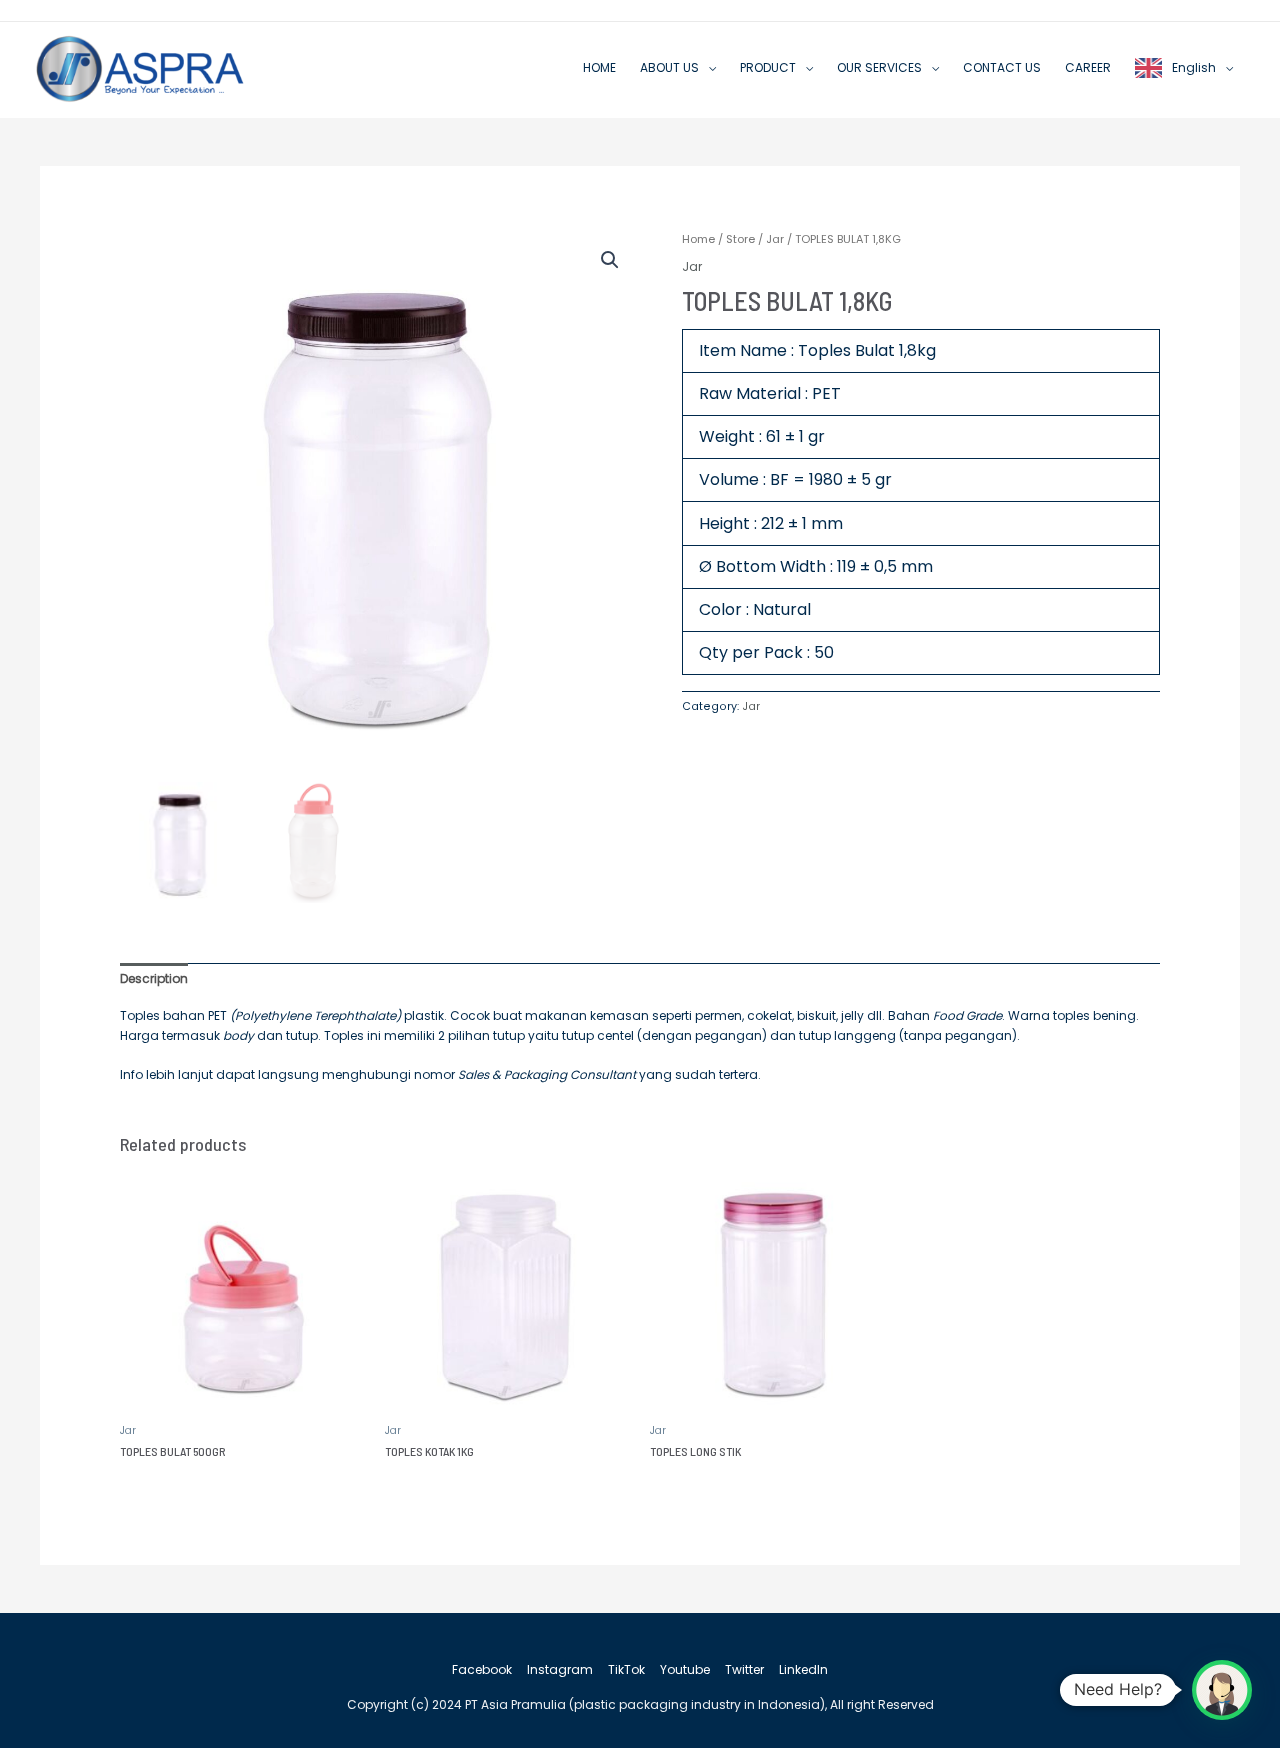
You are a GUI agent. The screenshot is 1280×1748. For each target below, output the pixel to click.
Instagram (560, 1669)
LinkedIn (803, 1669)
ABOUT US (669, 67)
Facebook (482, 1669)
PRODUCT (768, 67)
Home (698, 239)
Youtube (685, 1669)
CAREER (1088, 67)
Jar (775, 239)
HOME (599, 67)
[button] (610, 260)
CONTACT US (1002, 67)
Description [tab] (154, 978)
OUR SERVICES (879, 67)
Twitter (744, 1669)
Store (740, 239)
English (1194, 67)
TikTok (626, 1669)
